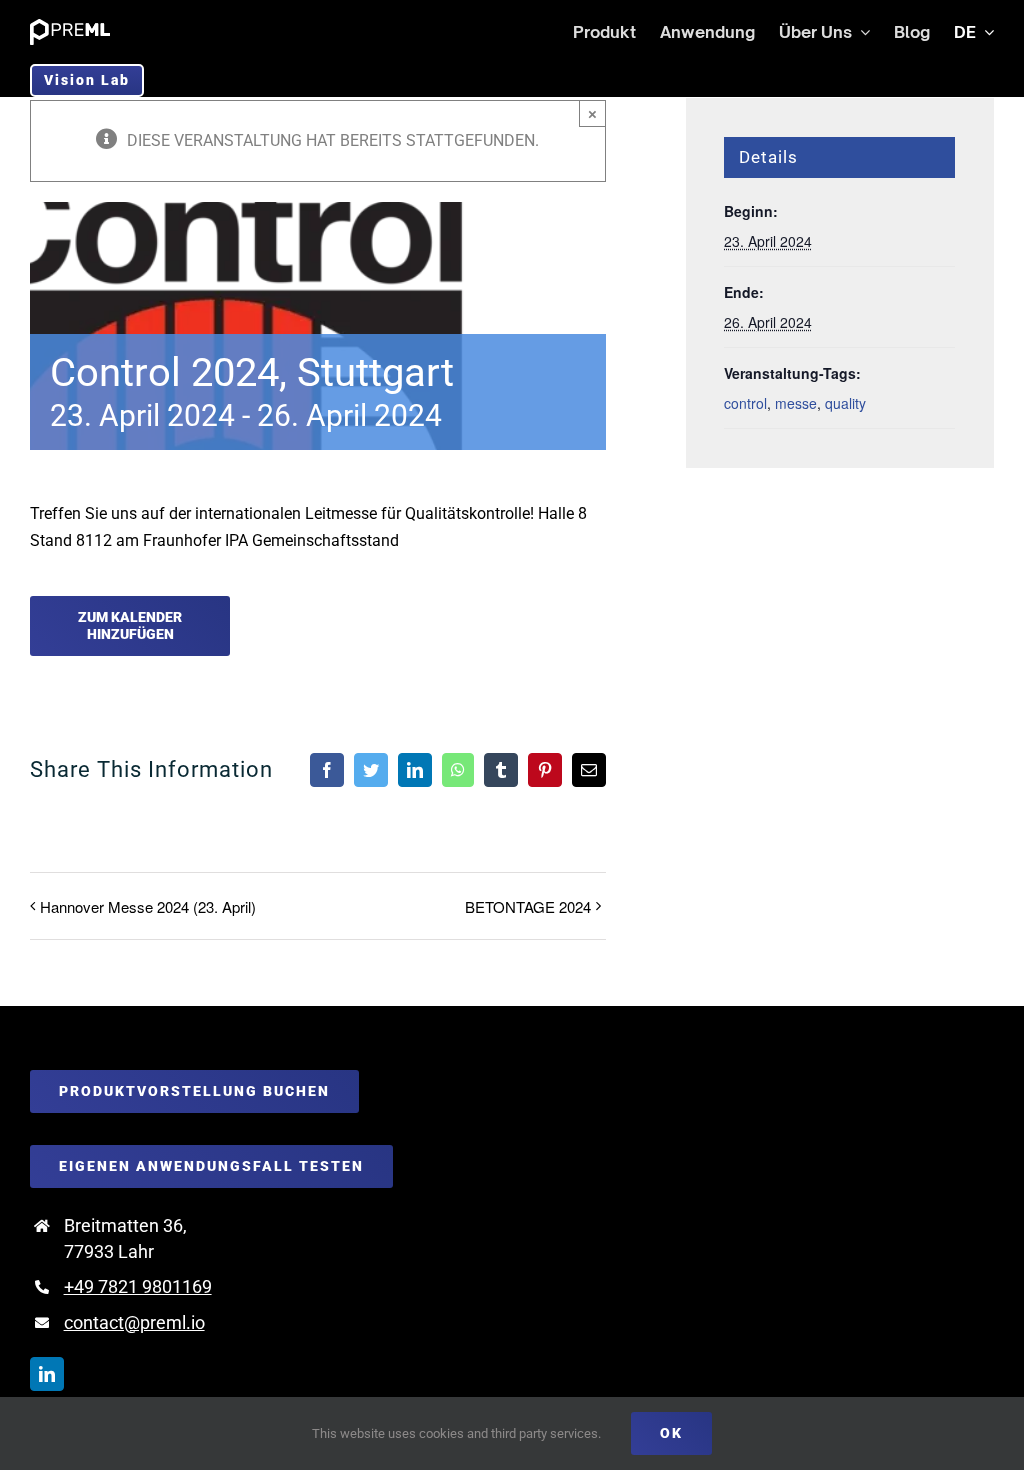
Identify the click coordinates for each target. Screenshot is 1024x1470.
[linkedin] (47, 1374)
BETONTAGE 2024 (528, 906)
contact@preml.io (134, 1322)
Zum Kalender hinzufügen (130, 625)
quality (845, 403)
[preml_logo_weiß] (70, 26)
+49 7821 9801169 (138, 1286)
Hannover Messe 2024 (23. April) (148, 906)
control (745, 403)
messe (796, 403)
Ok (671, 1433)
